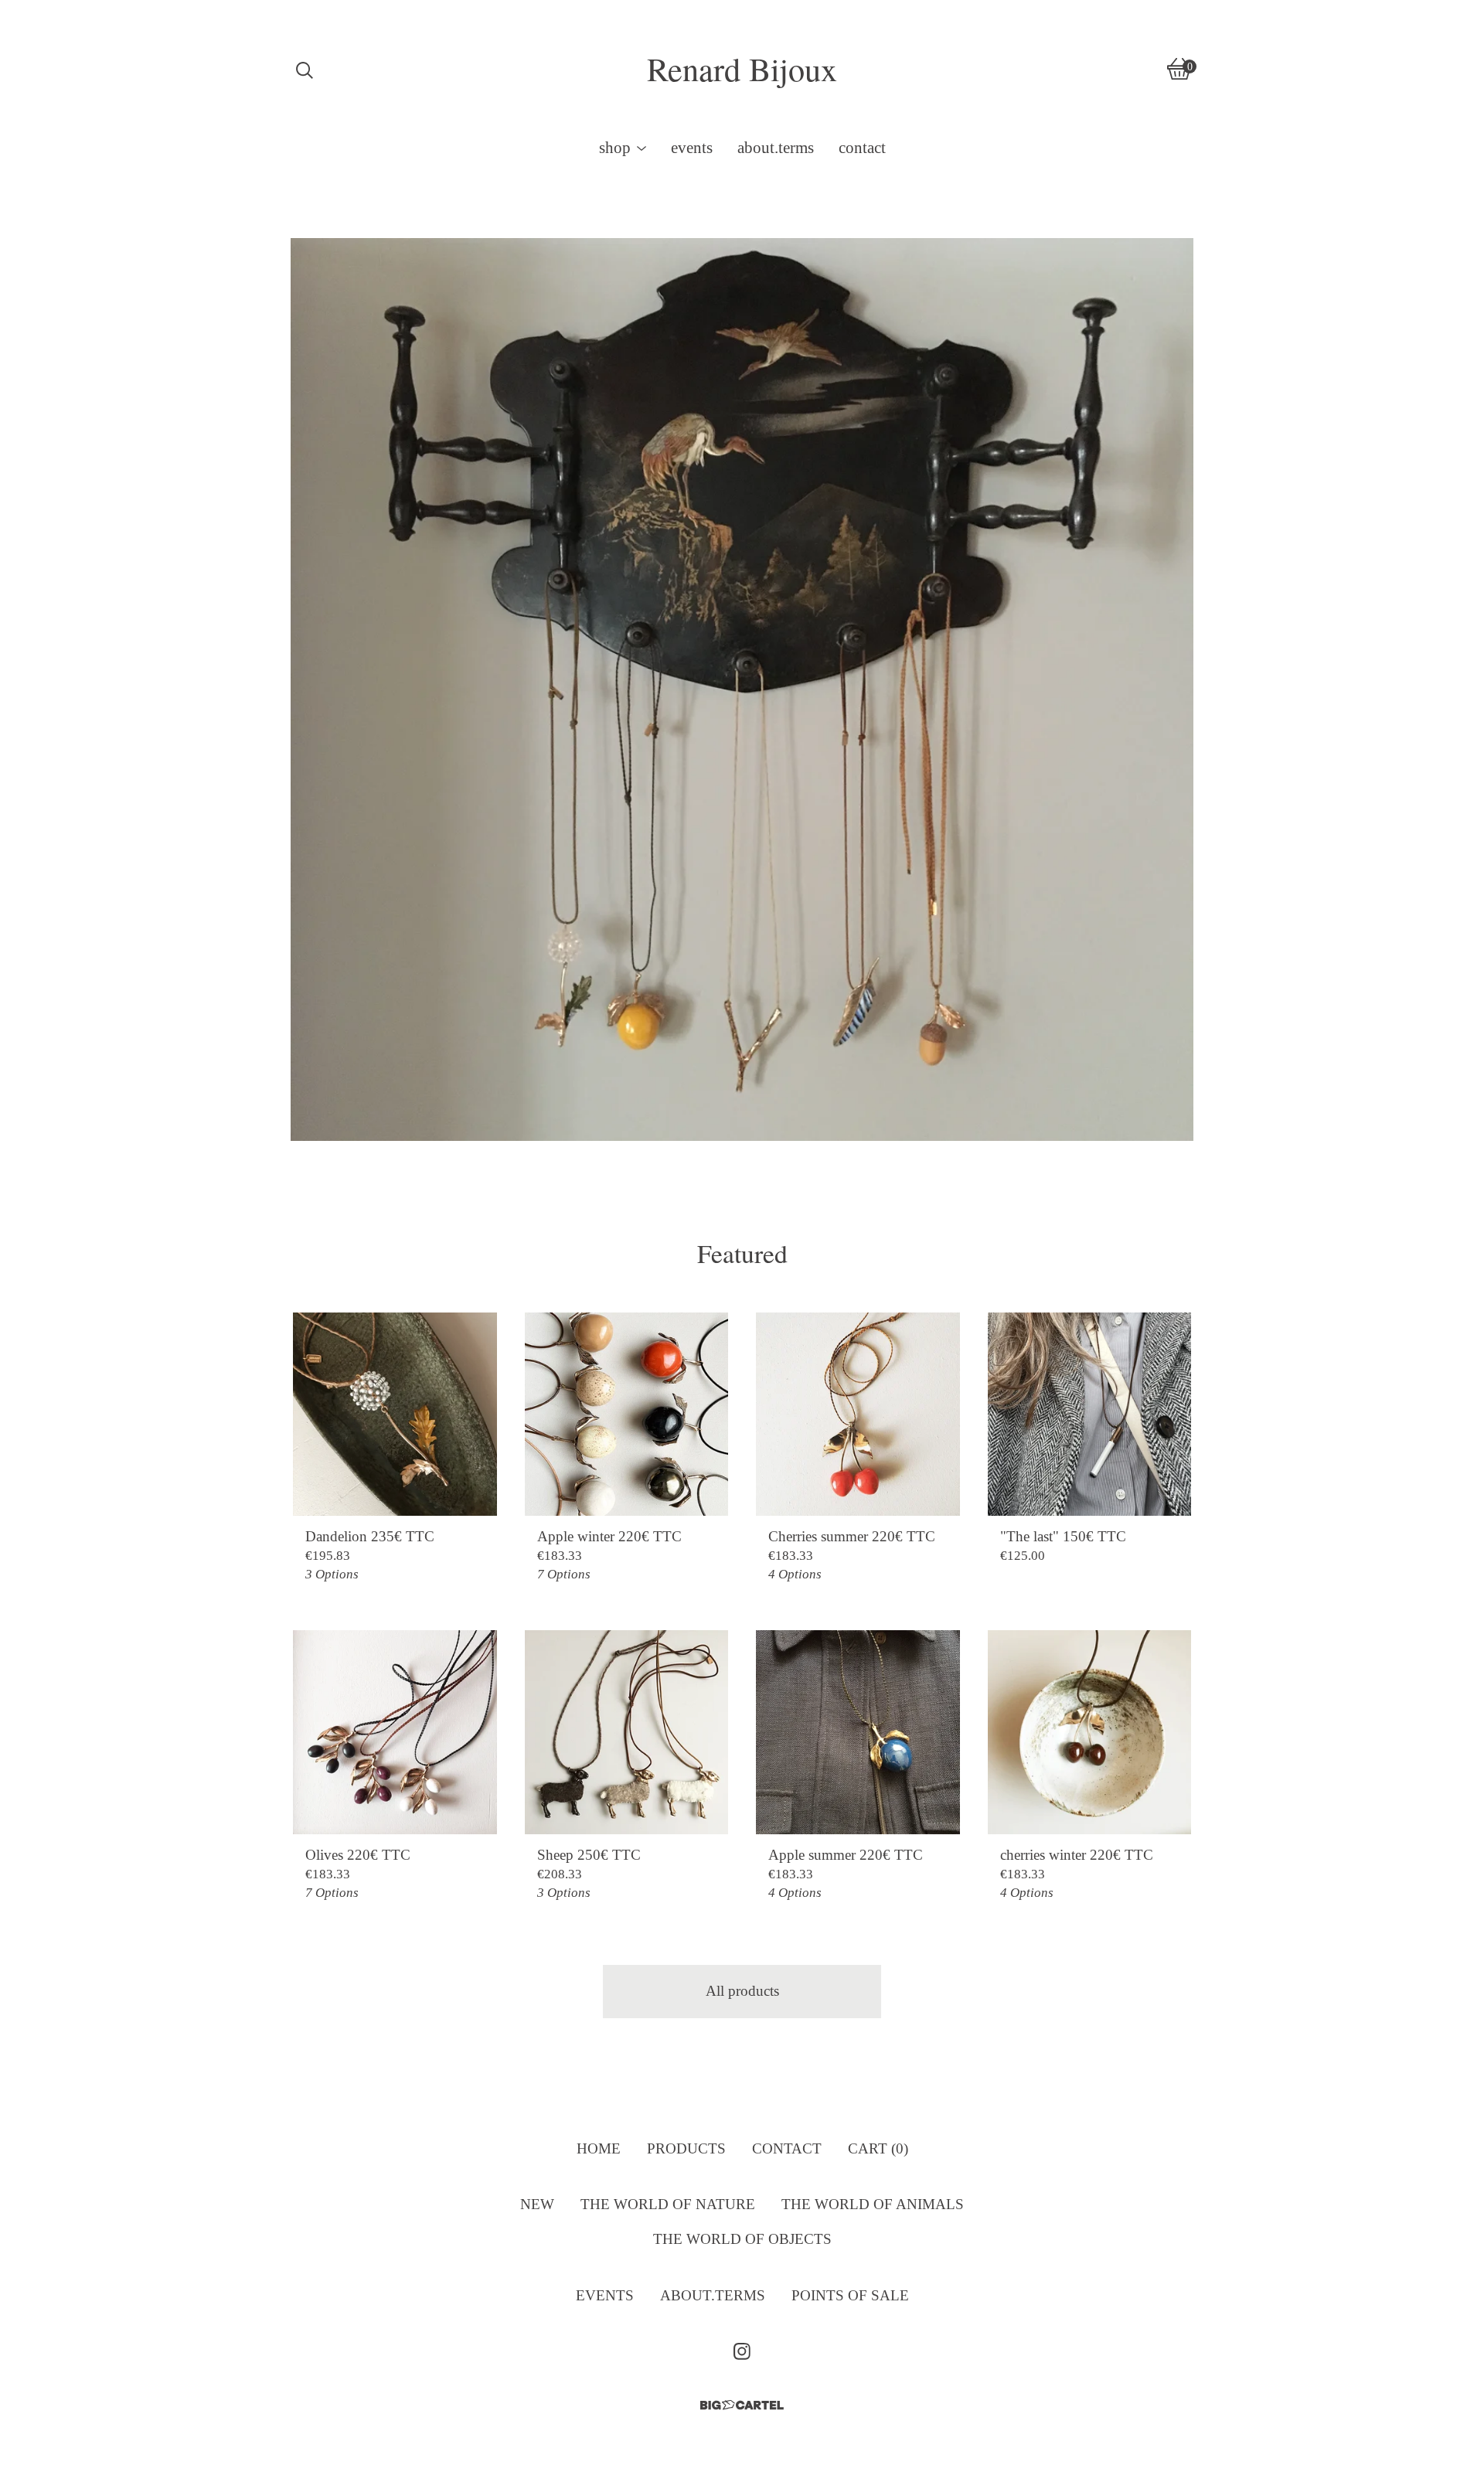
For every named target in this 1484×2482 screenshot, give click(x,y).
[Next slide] (1167, 678)
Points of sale (850, 2295)
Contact (862, 148)
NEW (537, 2204)
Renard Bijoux (742, 69)
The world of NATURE (668, 2204)
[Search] (305, 69)
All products (742, 1991)
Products (686, 2148)
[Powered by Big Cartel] (742, 2405)
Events (692, 148)
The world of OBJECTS (742, 2239)
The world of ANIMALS (873, 2204)
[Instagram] (742, 2351)
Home (599, 2148)
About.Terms (776, 148)
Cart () (878, 2148)
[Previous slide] (316, 678)
